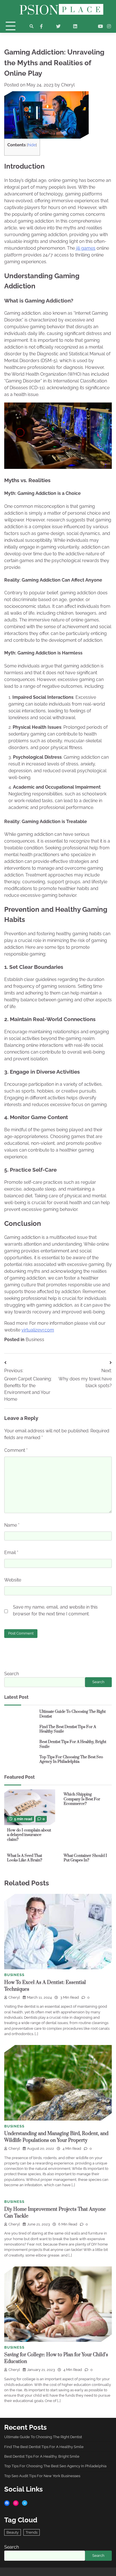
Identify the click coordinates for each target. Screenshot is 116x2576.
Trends (32, 2532)
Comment (16, 1450)
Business (35, 1340)
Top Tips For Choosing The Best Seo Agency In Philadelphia (71, 1760)
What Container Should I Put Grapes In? (85, 1858)
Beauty (13, 2532)
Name (12, 1525)
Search (12, 1674)
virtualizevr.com (38, 1330)
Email (11, 1553)
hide (32, 145)
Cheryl (68, 85)
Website (13, 1580)
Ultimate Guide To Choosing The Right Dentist (72, 1714)
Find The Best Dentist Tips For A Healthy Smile (68, 1729)
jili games (86, 248)
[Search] (32, 26)
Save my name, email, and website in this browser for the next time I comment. (55, 1610)
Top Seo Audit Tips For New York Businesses (42, 2476)
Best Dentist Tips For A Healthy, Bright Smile (73, 1744)
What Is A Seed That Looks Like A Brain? (25, 1858)
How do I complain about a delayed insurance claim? (29, 1835)
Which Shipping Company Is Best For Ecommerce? (82, 1799)
